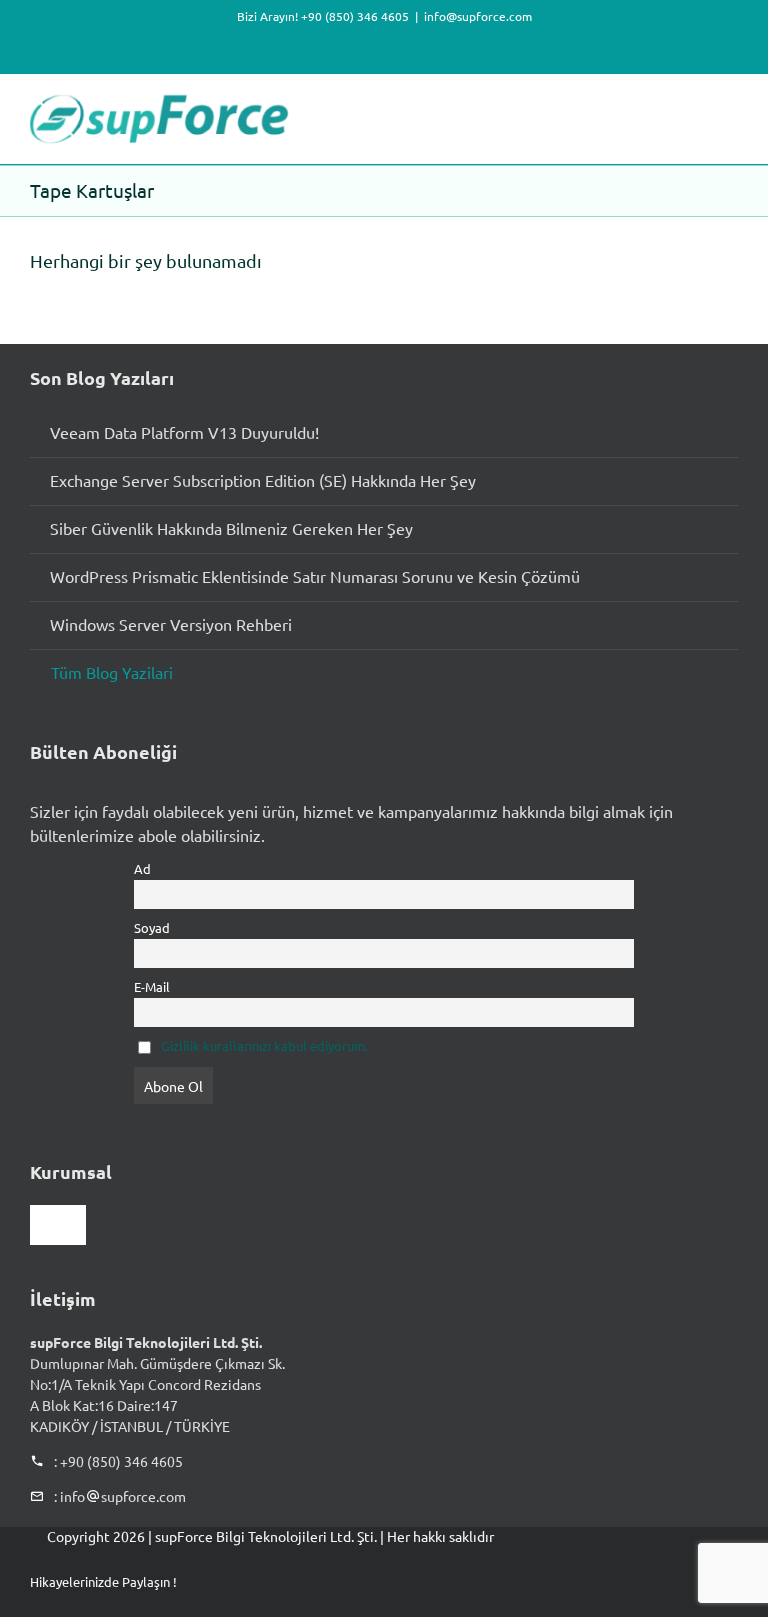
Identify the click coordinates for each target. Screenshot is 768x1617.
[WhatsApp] (658, 1581)
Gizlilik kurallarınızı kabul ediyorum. (264, 1045)
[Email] (690, 1581)
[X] (594, 1581)
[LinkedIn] (626, 1581)
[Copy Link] (722, 1581)
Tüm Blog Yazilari (112, 672)
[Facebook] (562, 1581)
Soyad (152, 927)
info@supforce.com (478, 16)
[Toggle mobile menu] (730, 104)
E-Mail (152, 986)
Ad (142, 868)
